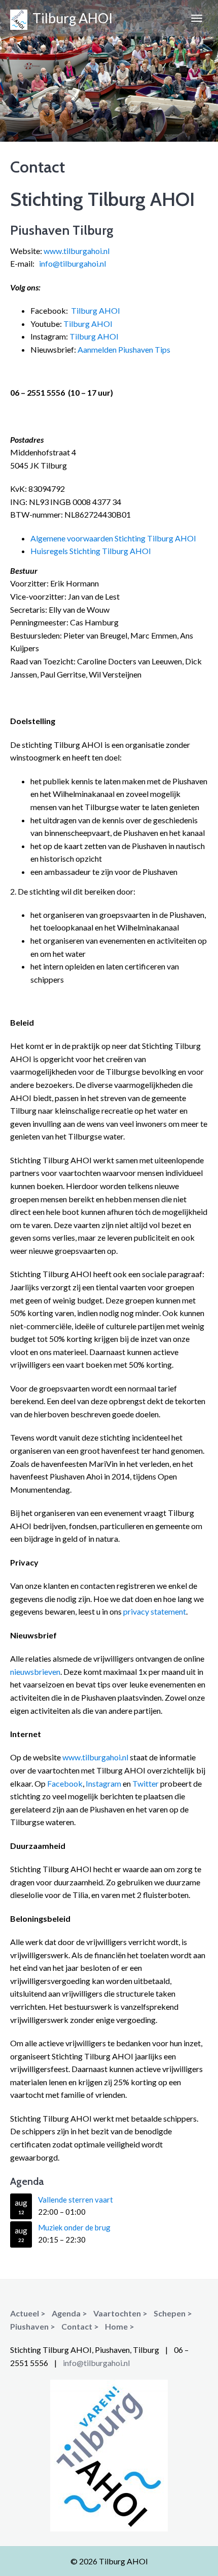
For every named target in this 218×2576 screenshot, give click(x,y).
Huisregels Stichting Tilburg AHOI (91, 551)
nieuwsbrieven (35, 1672)
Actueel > (28, 2313)
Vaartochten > (120, 2313)
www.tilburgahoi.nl (77, 251)
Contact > (80, 2326)
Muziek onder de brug (74, 2227)
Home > (120, 2326)
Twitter (146, 1783)
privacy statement (155, 1611)
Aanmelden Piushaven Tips (124, 349)
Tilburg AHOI (70, 18)
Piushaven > (33, 2326)
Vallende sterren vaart (76, 2200)
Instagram (103, 1783)
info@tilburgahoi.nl (72, 263)
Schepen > (173, 2313)
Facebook (65, 1783)
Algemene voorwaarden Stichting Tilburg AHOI (113, 538)
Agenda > (69, 2313)
